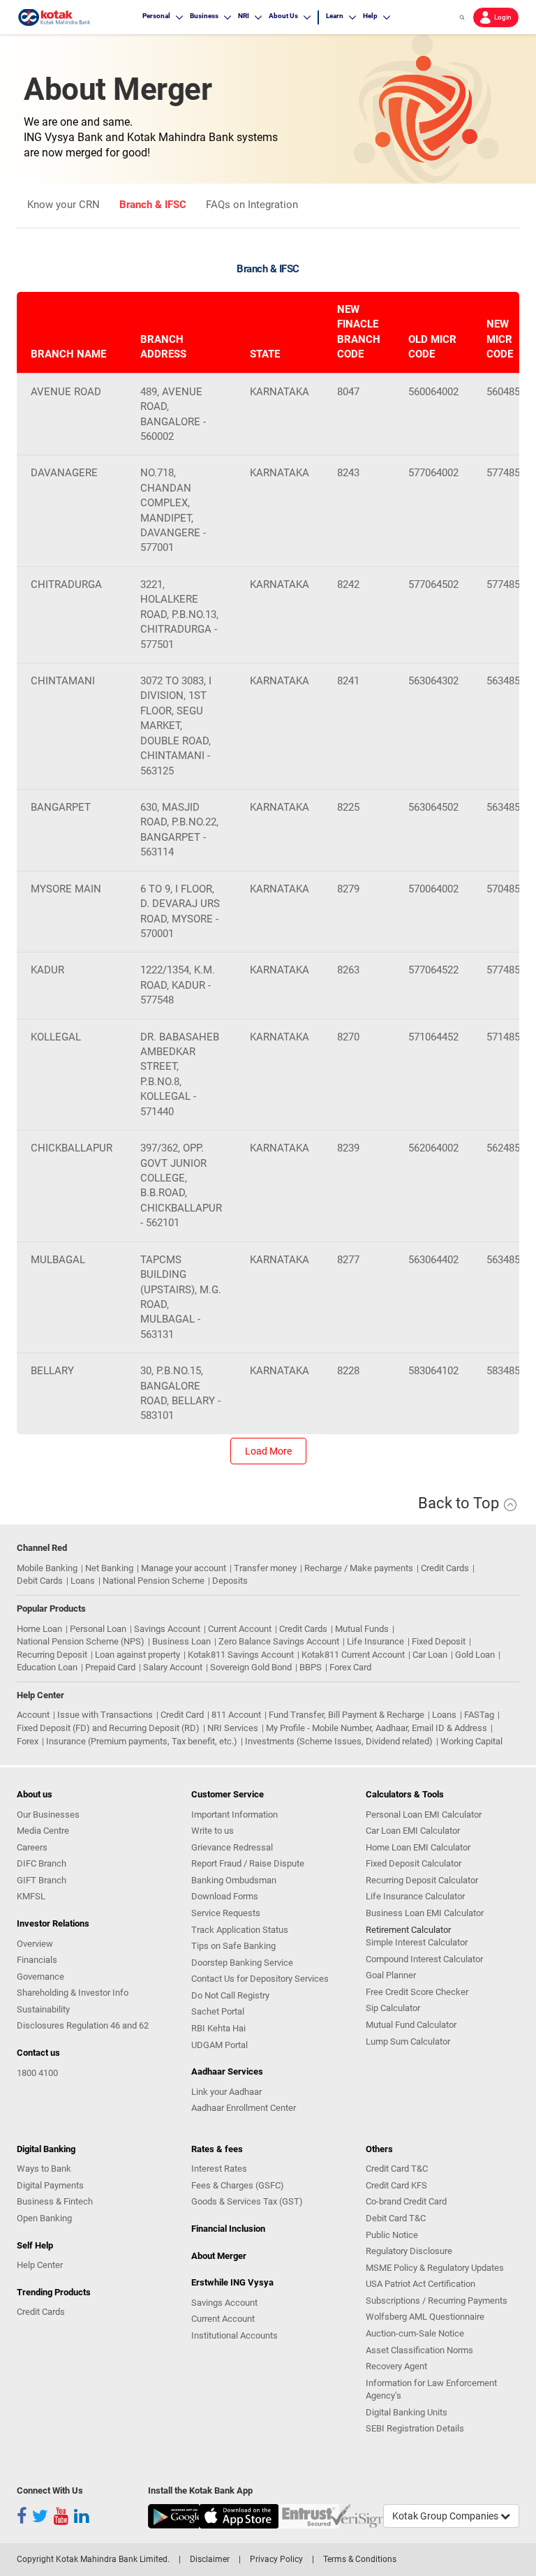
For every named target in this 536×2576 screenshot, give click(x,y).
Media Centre (43, 1831)
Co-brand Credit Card (406, 2201)
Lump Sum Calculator (408, 2041)
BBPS (311, 1667)
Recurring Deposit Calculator (422, 1880)
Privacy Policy (276, 2559)
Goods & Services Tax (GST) (247, 2201)
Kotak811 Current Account (353, 1655)
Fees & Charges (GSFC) (238, 2185)
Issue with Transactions (105, 1715)
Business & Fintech (55, 2201)
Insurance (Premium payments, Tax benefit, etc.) (142, 1741)
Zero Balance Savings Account (279, 1641)
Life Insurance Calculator (415, 1896)
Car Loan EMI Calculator (413, 1831)
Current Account (240, 1629)
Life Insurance (375, 1641)
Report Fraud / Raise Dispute (248, 1863)
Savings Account (167, 1629)
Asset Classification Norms (419, 2350)
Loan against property (137, 1655)
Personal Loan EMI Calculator (424, 1815)
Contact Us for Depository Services (260, 1979)
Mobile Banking (47, 1568)
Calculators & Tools (405, 1794)
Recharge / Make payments (359, 1568)
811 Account (236, 1715)
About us (35, 1794)
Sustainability (43, 2009)
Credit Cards (445, 1568)
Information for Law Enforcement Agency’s (431, 2390)
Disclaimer (210, 2559)
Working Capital (471, 1741)
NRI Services (233, 1728)
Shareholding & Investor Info (73, 1993)
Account (33, 1715)
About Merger (219, 2256)
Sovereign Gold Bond (251, 1667)
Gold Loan (475, 1655)
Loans (83, 1581)
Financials (37, 1960)
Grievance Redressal (232, 1847)
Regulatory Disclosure (409, 2251)
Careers (32, 1847)
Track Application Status (240, 1930)
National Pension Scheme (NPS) (81, 1641)
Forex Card (350, 1667)
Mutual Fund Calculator (411, 2025)
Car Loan (430, 1655)
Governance (40, 1977)
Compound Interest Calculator (424, 1959)
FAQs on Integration (252, 205)
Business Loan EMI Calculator (425, 1913)
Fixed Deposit (439, 1641)
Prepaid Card (110, 1667)
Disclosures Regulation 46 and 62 (83, 2025)
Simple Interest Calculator (417, 1942)
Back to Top (460, 1503)
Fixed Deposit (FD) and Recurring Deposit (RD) (108, 1728)
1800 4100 (37, 2073)
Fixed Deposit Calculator (414, 1863)
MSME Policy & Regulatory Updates (435, 2268)
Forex (28, 1741)
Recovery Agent (396, 2366)
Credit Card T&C (397, 2169)
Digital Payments (50, 2185)
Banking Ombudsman (234, 1880)
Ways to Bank (44, 2169)
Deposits (230, 1581)
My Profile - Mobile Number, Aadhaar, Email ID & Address (377, 1728)
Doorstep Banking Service (242, 1963)
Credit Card (182, 1715)
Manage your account (184, 1568)
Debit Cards (40, 1581)
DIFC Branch (42, 1863)
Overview (35, 1944)
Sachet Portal (218, 2011)
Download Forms (225, 1896)
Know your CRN (64, 205)
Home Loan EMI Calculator (418, 1847)
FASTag (479, 1715)
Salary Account (173, 1667)
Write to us (213, 1831)
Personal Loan (98, 1629)
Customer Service (228, 1794)
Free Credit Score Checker (417, 1992)
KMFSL (31, 1896)
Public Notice (392, 2235)
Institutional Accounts (234, 2335)
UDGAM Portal (219, 2045)
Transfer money (265, 1568)
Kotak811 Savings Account (241, 1655)
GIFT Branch (42, 1880)
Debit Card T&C (396, 2218)
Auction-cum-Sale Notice (415, 2333)
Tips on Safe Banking (233, 1946)
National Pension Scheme (154, 1581)
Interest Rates (219, 2169)
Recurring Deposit (52, 1655)
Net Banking (109, 1568)
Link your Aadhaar (226, 2092)
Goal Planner (391, 1975)
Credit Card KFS (396, 2185)
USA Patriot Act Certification (420, 2284)
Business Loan (181, 1641)
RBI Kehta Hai (218, 2028)
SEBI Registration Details (415, 2428)
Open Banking (44, 2218)
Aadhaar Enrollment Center (244, 2108)
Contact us (38, 2053)
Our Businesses (48, 1815)
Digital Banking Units (407, 2412)
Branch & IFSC (153, 205)
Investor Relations (53, 1923)
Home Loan (39, 1629)
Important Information (234, 1815)
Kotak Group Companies (446, 2516)
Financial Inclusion (228, 2229)
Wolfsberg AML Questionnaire (425, 2317)
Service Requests (226, 1913)
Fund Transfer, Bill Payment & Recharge (347, 1715)
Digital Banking (46, 2149)
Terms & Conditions (360, 2559)
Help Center (40, 2265)
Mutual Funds (362, 1629)
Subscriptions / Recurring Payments (437, 2301)
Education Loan (47, 1667)
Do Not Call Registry (230, 1995)
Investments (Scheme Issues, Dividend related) (339, 1741)
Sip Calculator (393, 2008)
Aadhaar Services (227, 2071)
